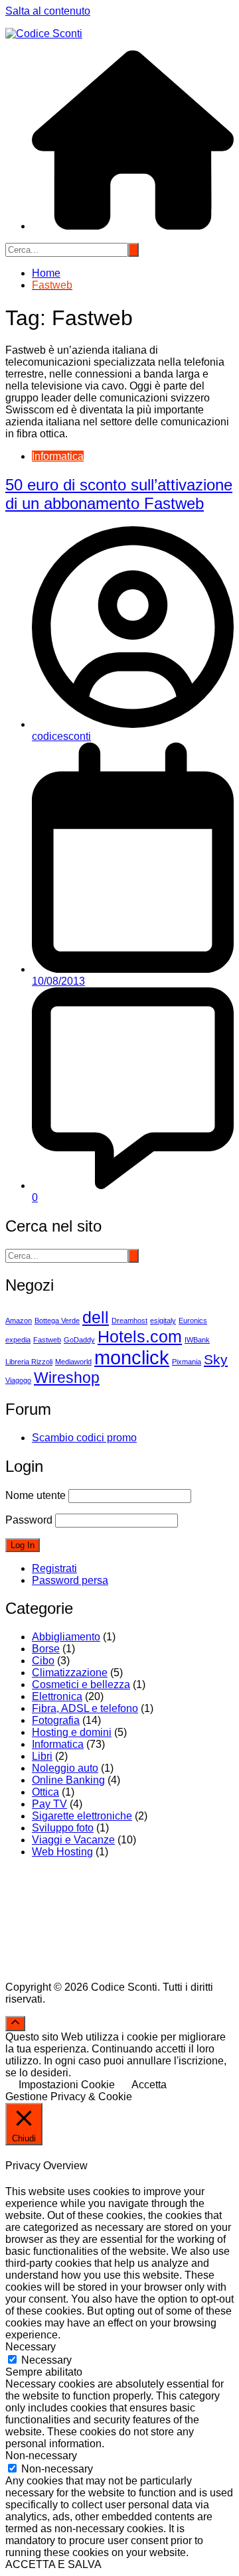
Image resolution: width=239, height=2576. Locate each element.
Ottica (45, 1792)
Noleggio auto (65, 1768)
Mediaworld (73, 1362)
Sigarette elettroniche (82, 1816)
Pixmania (187, 1362)
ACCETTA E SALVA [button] (53, 2564)
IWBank (197, 1340)
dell (96, 1317)
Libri (42, 1756)
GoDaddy (79, 1340)
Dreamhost (129, 1321)
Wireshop (67, 1378)
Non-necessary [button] (41, 2456)
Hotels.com (140, 1336)
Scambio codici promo (84, 1438)
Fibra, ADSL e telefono (85, 1708)
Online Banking (68, 1780)
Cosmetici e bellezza (81, 1684)
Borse (46, 1649)
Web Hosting (62, 1852)
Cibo (43, 1661)
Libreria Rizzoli (29, 1362)
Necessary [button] (31, 2347)
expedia (18, 1340)
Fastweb (47, 1340)
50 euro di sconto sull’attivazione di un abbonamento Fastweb (119, 494)
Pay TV (49, 1804)
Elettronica (57, 1696)
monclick (132, 1357)
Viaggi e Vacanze (73, 1840)
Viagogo (18, 1380)
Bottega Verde (57, 1321)
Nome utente (36, 1495)
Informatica (58, 456)
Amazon (19, 1321)
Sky (216, 1360)
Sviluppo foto (63, 1828)
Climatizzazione (70, 1673)
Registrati (54, 1568)
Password (29, 1520)
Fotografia (56, 1720)
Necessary (46, 2360)
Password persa (70, 1580)
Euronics (193, 1321)
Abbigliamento (66, 1637)
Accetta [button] (149, 2085)
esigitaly (163, 1321)
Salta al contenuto (48, 11)
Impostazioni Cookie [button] (67, 2085)
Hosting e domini (72, 1732)
